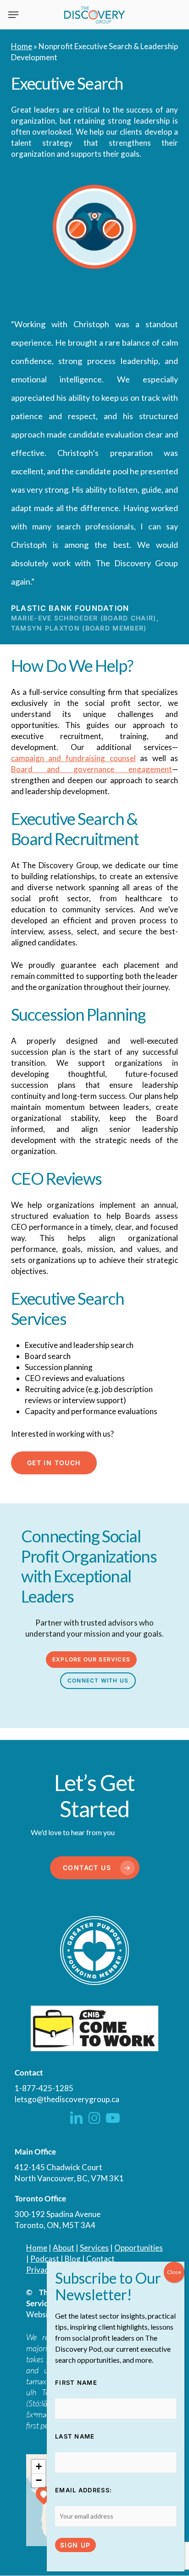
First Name (76, 2383)
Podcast (45, 2259)
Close (174, 2272)
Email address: (83, 2490)
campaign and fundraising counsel (73, 758)
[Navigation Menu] (13, 15)
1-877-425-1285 (44, 2088)
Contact (100, 2259)
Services (94, 2248)
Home (22, 46)
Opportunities (139, 2248)
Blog (73, 2259)
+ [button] (39, 2466)
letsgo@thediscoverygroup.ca (67, 2099)
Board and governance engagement (92, 769)
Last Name (75, 2436)
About (64, 2248)
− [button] (39, 2480)
